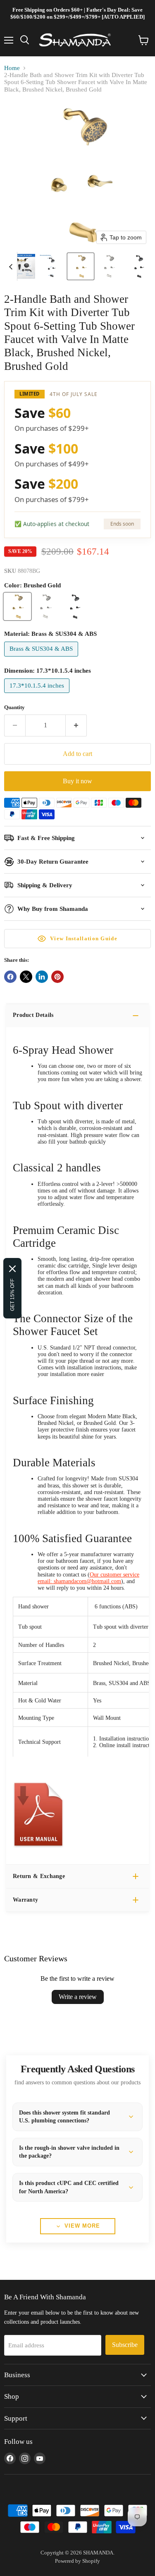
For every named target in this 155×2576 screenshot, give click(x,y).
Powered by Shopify (77, 2561)
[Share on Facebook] (10, 977)
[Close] (12, 1269)
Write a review (78, 1997)
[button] (23, 266)
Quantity (14, 707)
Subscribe (125, 2345)
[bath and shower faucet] (38, 1852)
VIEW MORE (82, 2226)
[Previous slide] (11, 266)
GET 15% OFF (12, 1295)
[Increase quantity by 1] (76, 725)
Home (12, 68)
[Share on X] (26, 977)
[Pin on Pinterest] (57, 977)
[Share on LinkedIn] (42, 977)
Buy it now (77, 781)
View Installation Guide (84, 938)
